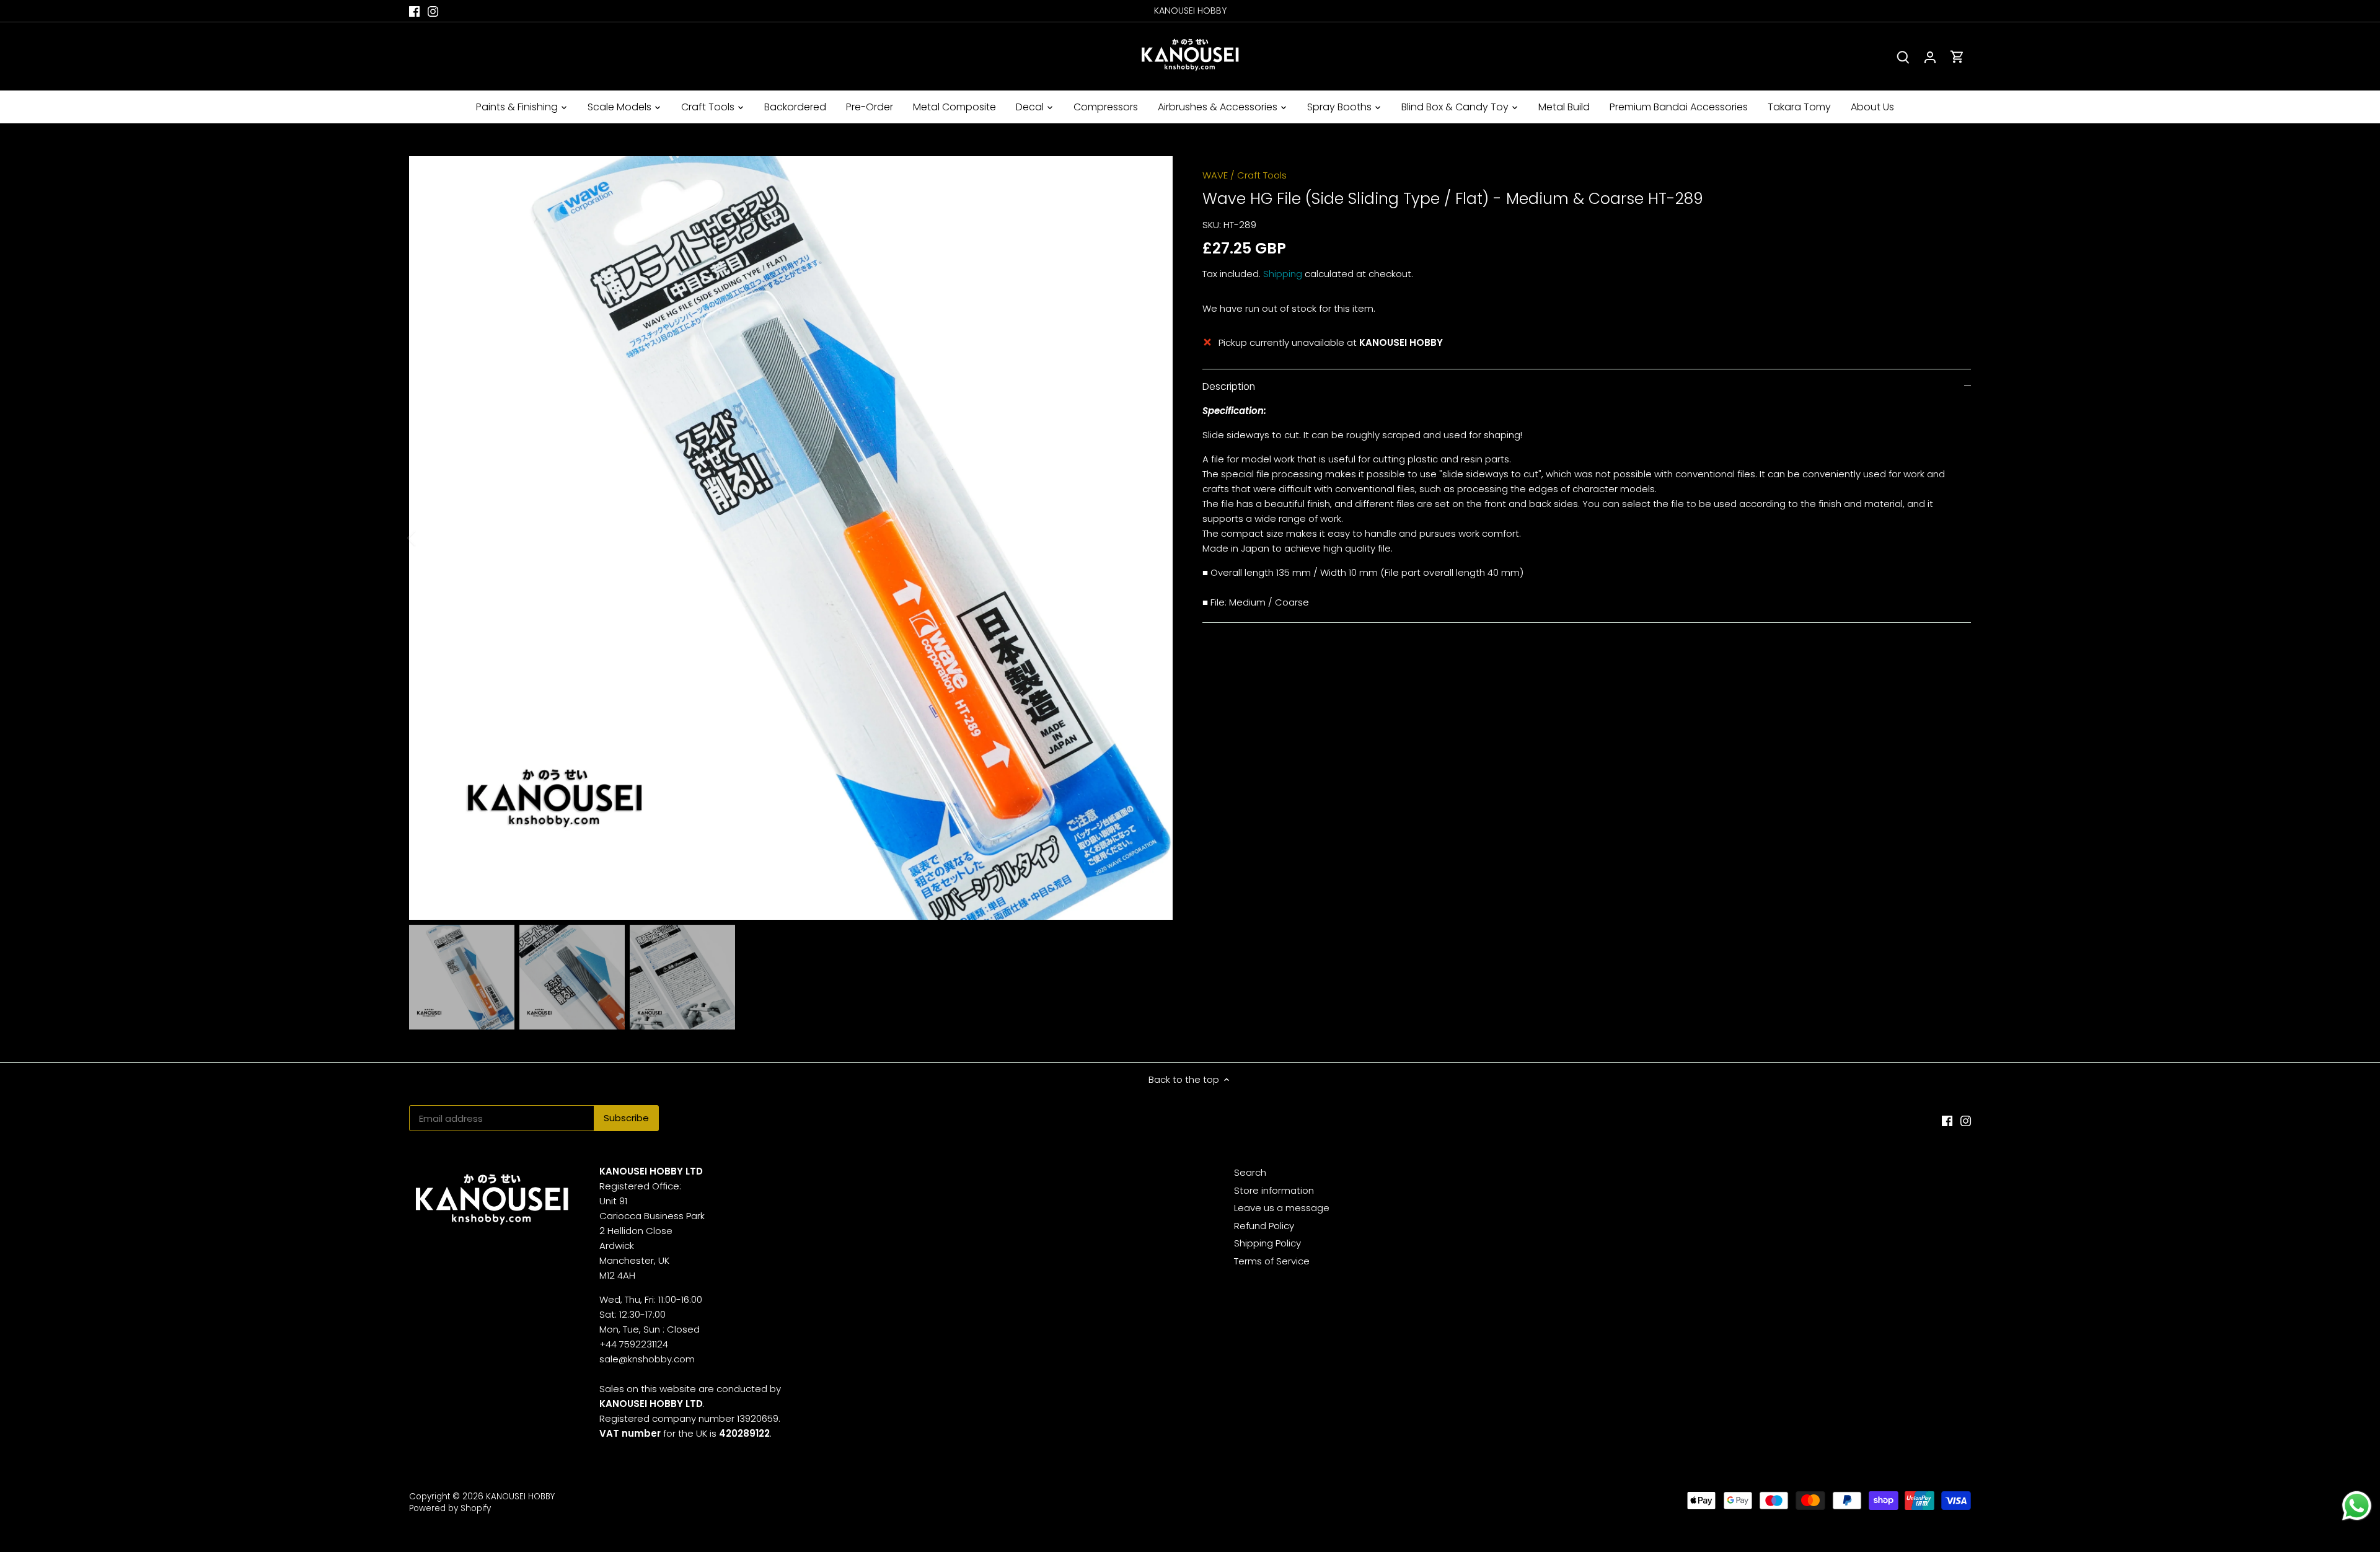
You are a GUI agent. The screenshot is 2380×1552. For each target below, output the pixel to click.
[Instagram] (433, 11)
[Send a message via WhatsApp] (2357, 1506)
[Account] (1930, 57)
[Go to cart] (1957, 57)
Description (1229, 386)
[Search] (1903, 57)
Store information (1274, 1190)
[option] (791, 538)
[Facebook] (414, 11)
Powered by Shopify (450, 1508)
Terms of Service (1272, 1261)
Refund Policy (1264, 1226)
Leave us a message (1282, 1208)
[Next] (1154, 538)
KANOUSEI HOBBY (520, 1497)
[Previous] (428, 538)
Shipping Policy (1267, 1243)
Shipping (1283, 274)
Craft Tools (1262, 175)
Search (1250, 1172)
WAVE (1215, 175)
